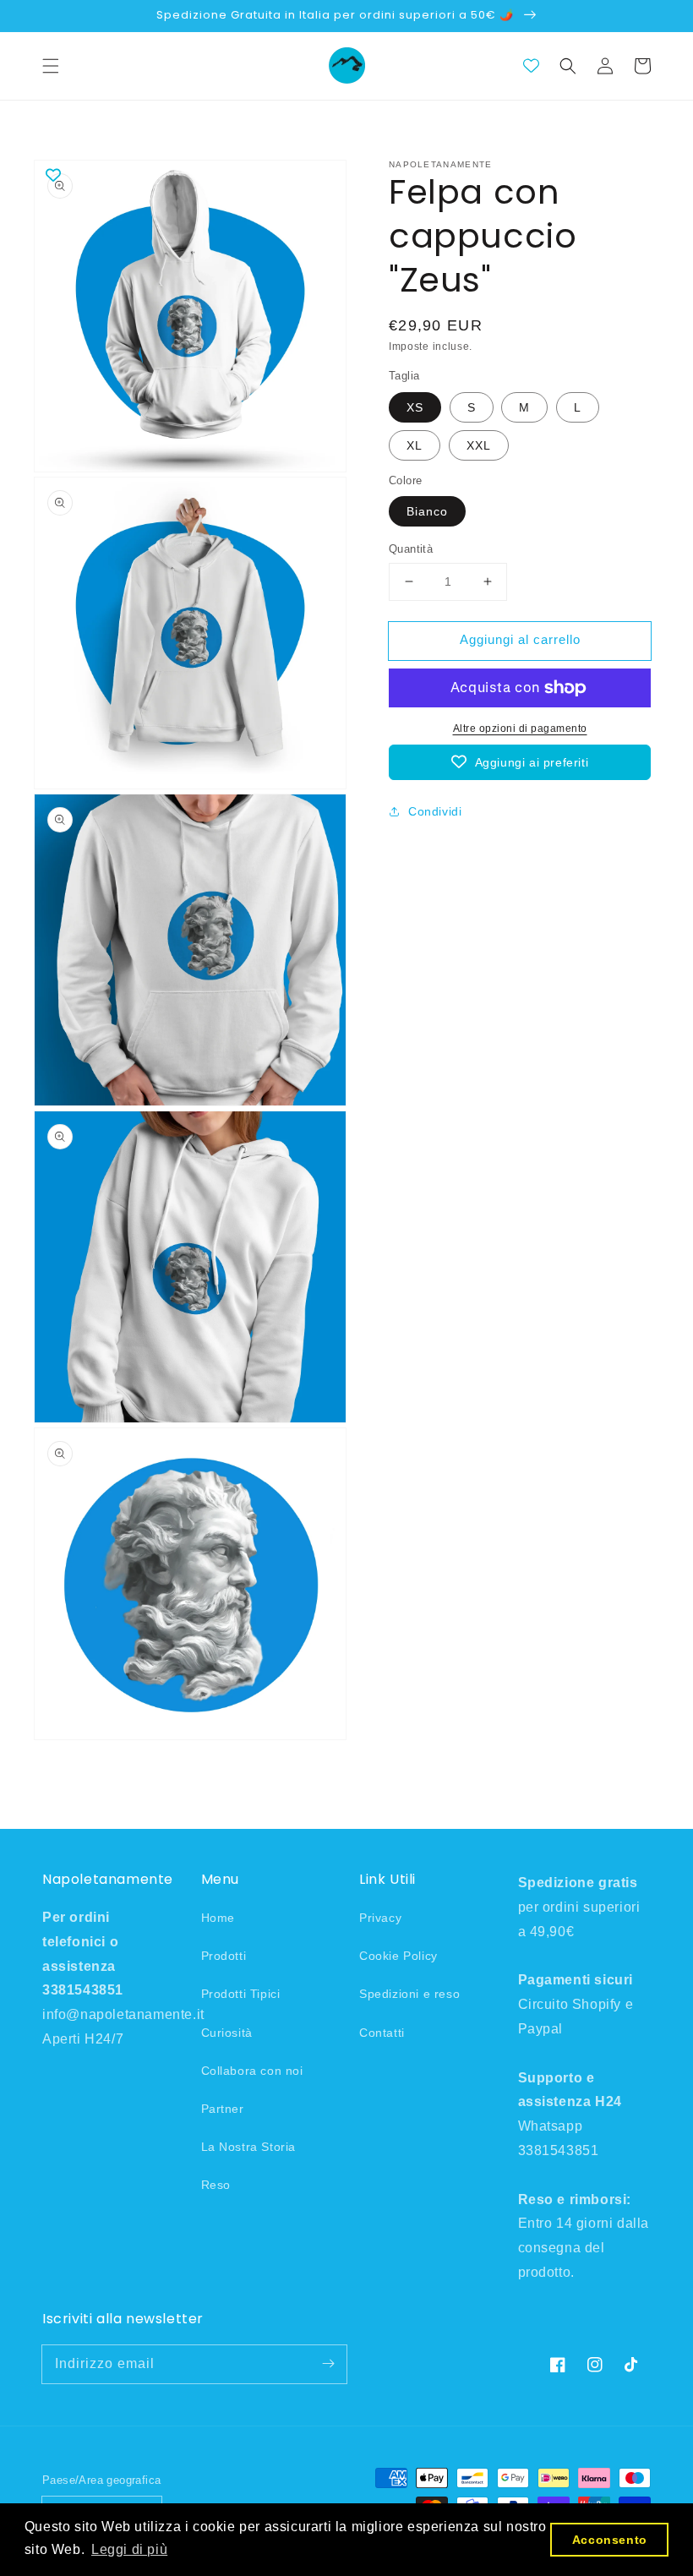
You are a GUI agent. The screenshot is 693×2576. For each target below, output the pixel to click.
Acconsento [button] (610, 2540)
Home (218, 1918)
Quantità (411, 549)
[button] (51, 66)
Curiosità (227, 2033)
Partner (223, 2109)
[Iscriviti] (328, 2364)
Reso (216, 2185)
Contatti (382, 2033)
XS (415, 407)
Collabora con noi (252, 2071)
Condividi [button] (435, 811)
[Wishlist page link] (531, 65)
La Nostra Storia (249, 2147)
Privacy (380, 1918)
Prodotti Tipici (241, 1994)
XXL (479, 445)
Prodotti (224, 1956)
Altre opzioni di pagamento (520, 729)
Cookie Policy (398, 1956)
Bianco (427, 511)
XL (415, 445)
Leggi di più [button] (129, 2549)
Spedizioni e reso (409, 1994)
